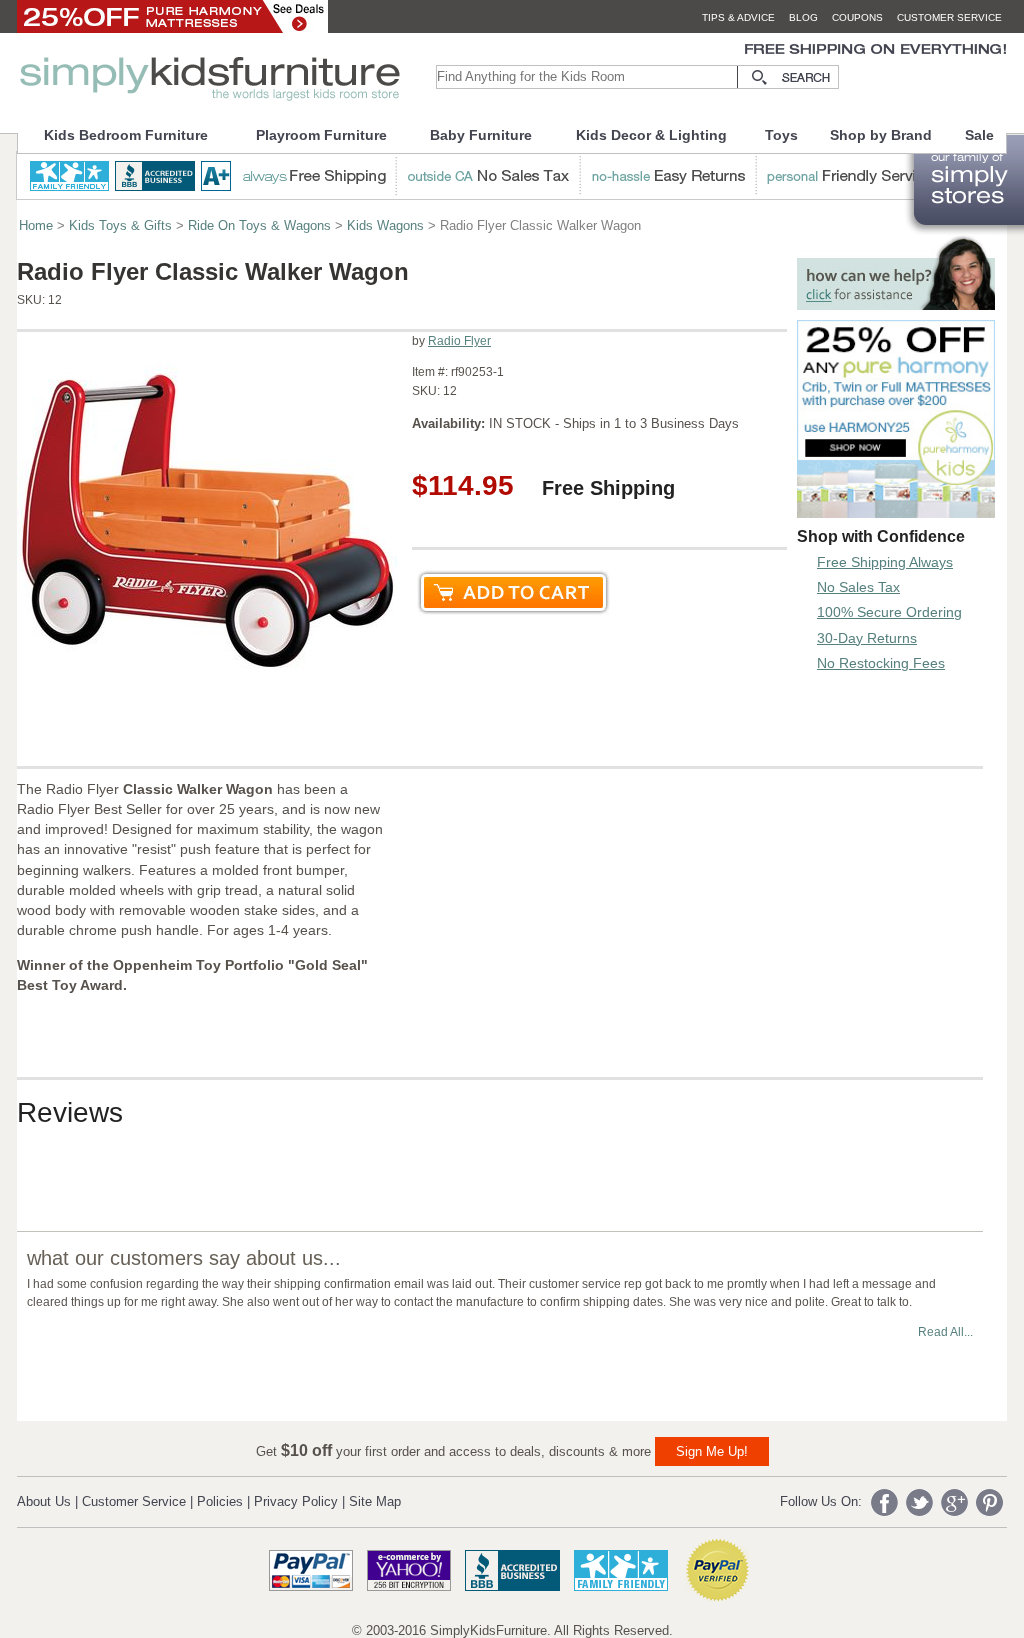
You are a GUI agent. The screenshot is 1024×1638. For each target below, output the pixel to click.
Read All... (945, 1332)
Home (36, 225)
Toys (781, 135)
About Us (44, 1501)
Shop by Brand (881, 135)
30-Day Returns (867, 638)
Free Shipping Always (885, 562)
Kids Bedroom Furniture (126, 135)
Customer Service (134, 1501)
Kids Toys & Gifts (120, 225)
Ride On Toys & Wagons (259, 225)
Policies (220, 1501)
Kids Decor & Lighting (651, 135)
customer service (949, 17)
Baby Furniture (481, 135)
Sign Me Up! (712, 1451)
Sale (979, 135)
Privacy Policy (296, 1501)
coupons (857, 17)
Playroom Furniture (321, 135)
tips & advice (738, 17)
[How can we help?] (896, 304)
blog (803, 17)
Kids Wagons (385, 225)
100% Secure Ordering (889, 612)
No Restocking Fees (881, 663)
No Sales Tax (858, 587)
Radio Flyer (459, 341)
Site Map (375, 1501)
